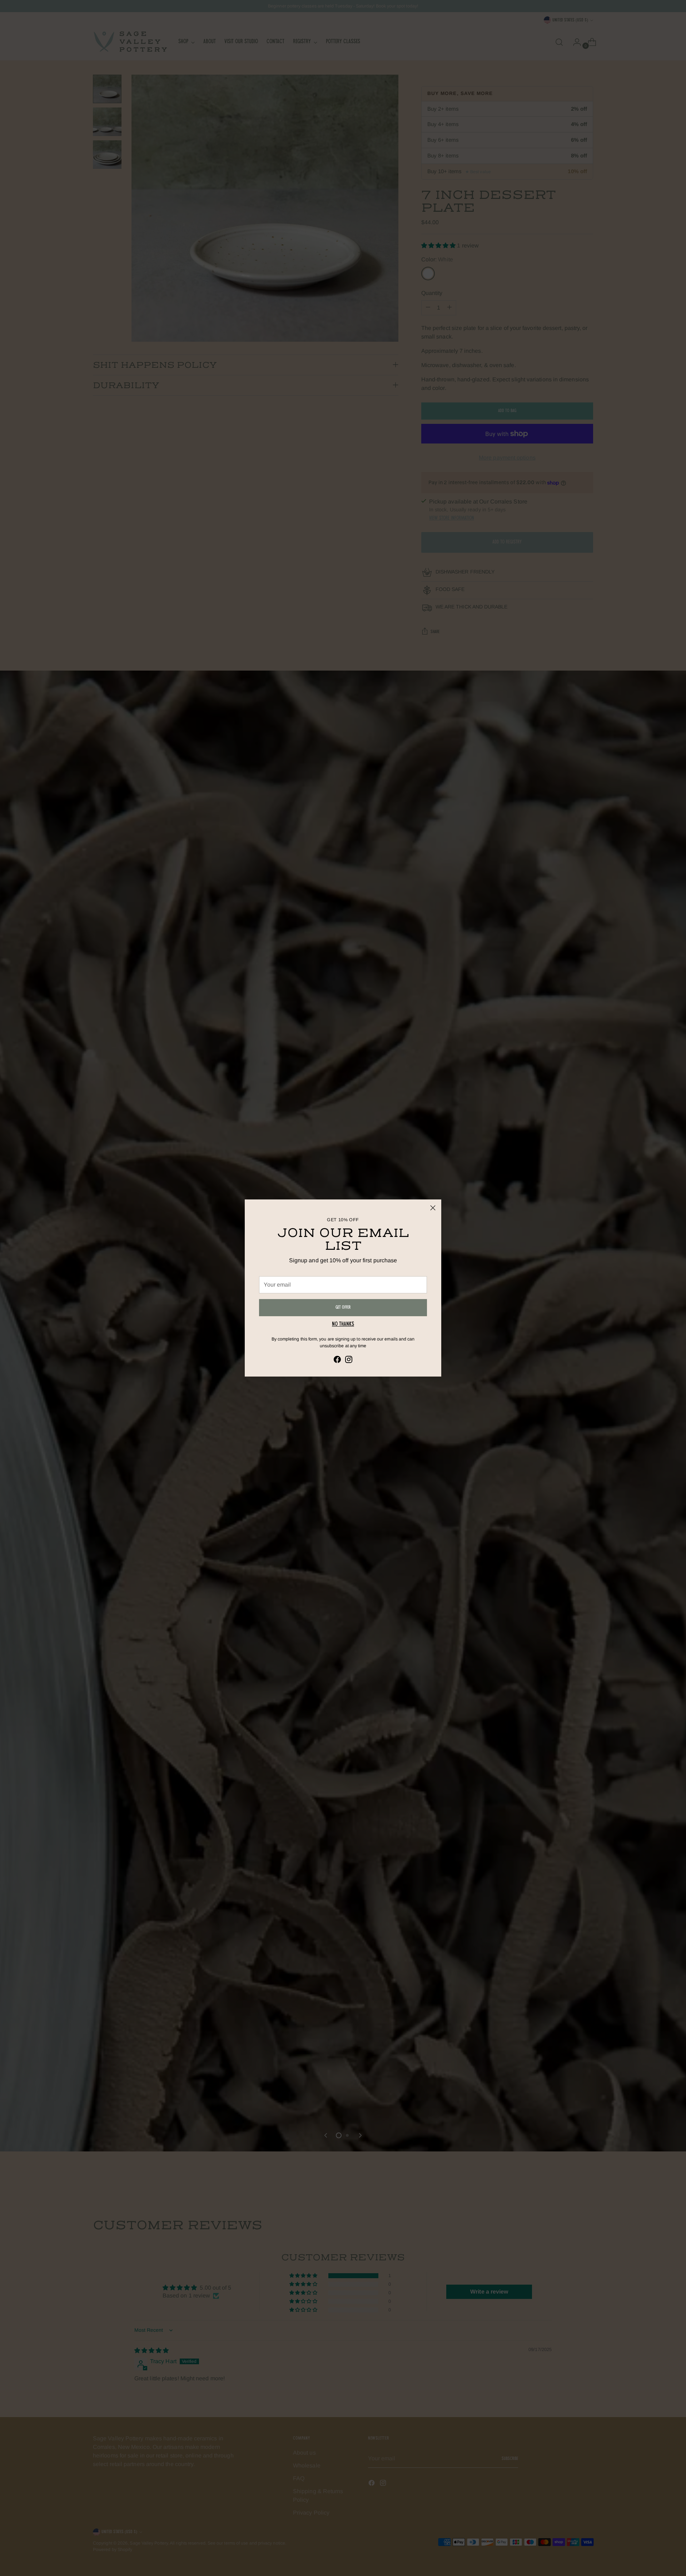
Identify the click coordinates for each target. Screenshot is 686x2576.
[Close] (433, 1208)
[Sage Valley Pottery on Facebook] (337, 1361)
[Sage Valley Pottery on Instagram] (349, 1361)
